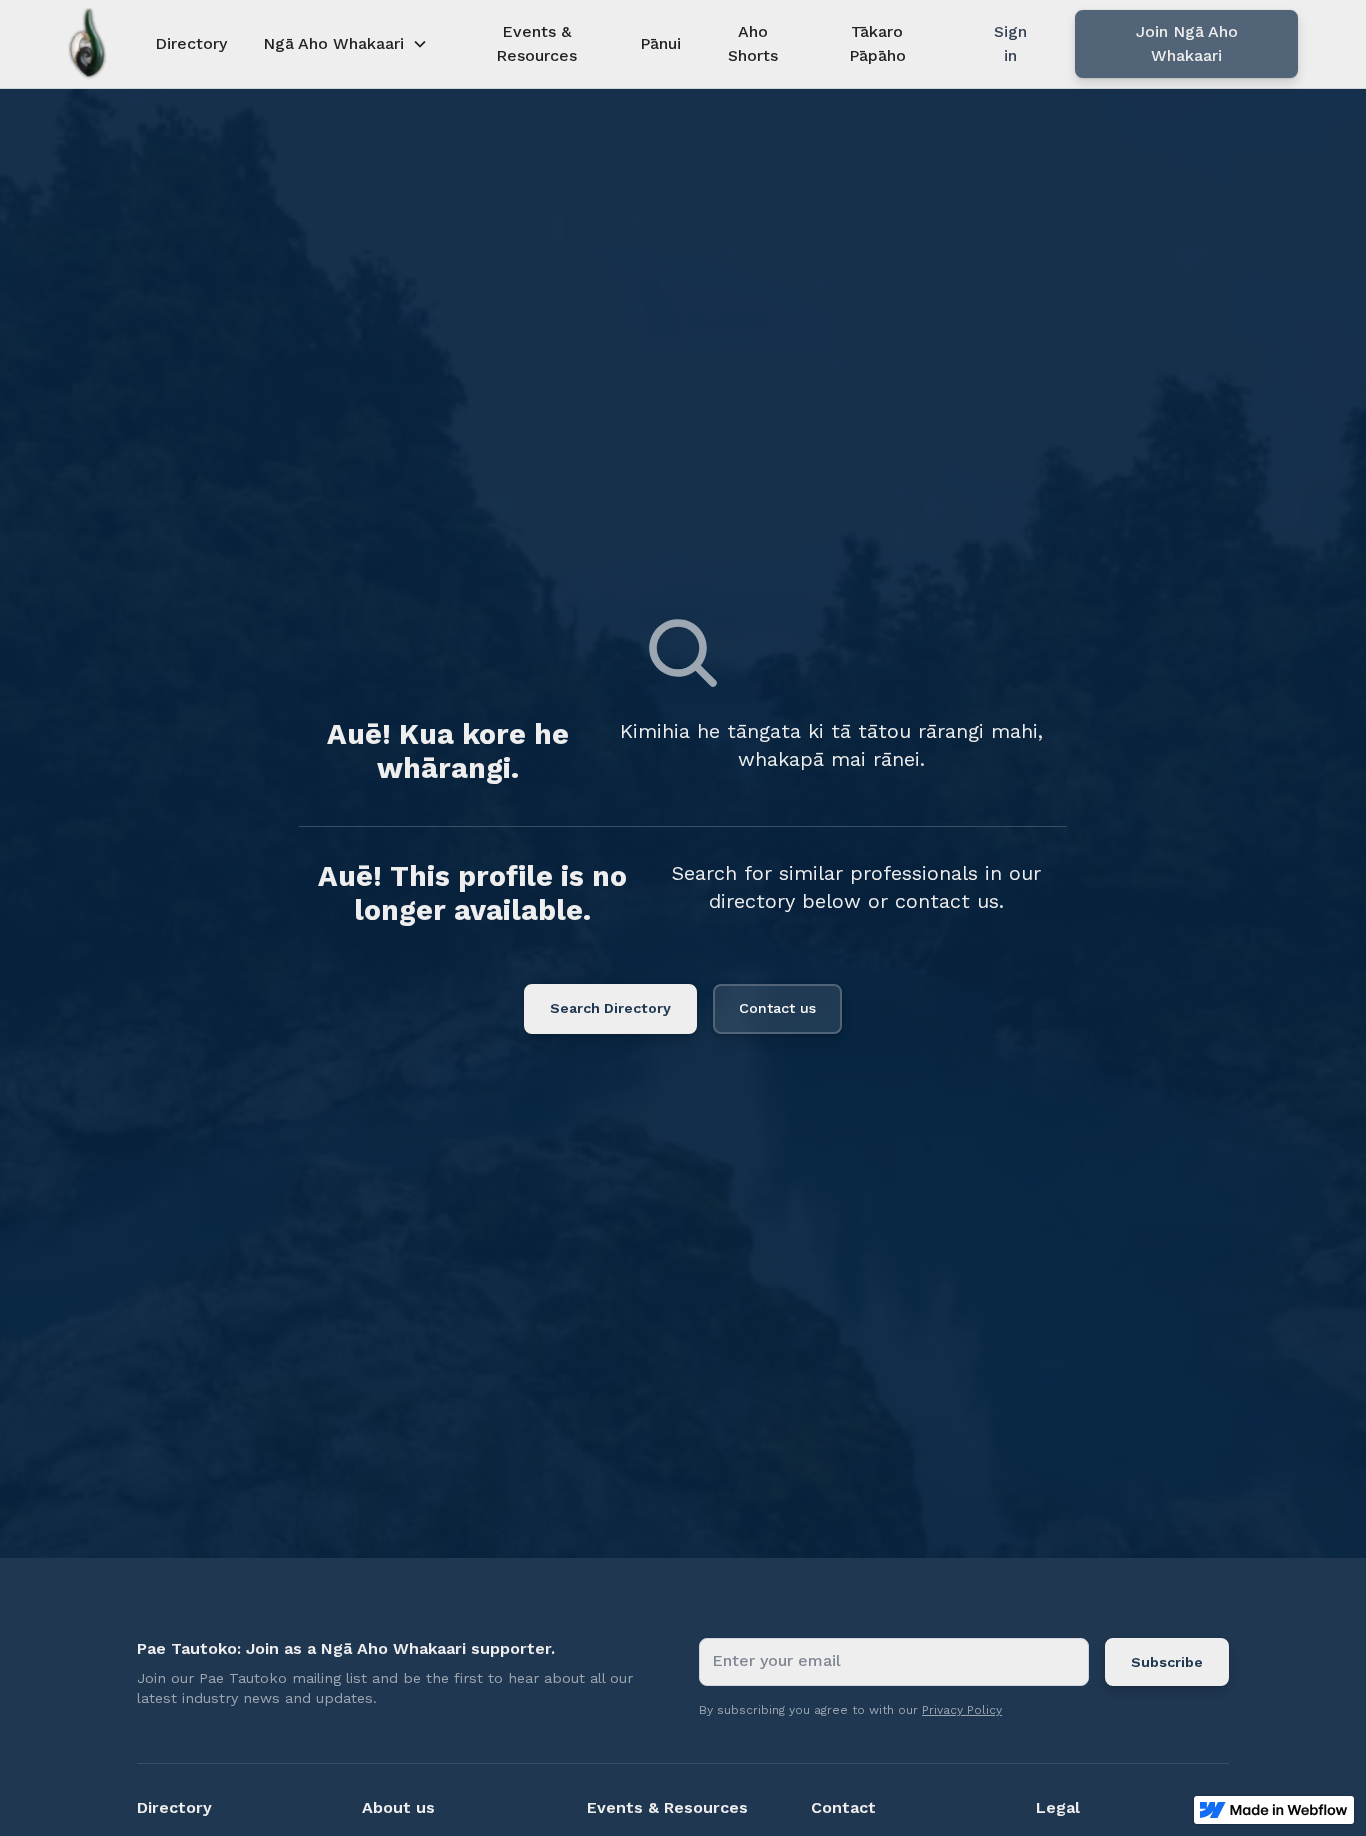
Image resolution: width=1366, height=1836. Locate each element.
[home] (87, 44)
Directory (191, 43)
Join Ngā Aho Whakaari (1187, 43)
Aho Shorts (753, 43)
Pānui (660, 43)
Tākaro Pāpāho (877, 43)
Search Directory (610, 1008)
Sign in (1010, 43)
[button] (345, 44)
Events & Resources (536, 43)
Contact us (777, 1008)
